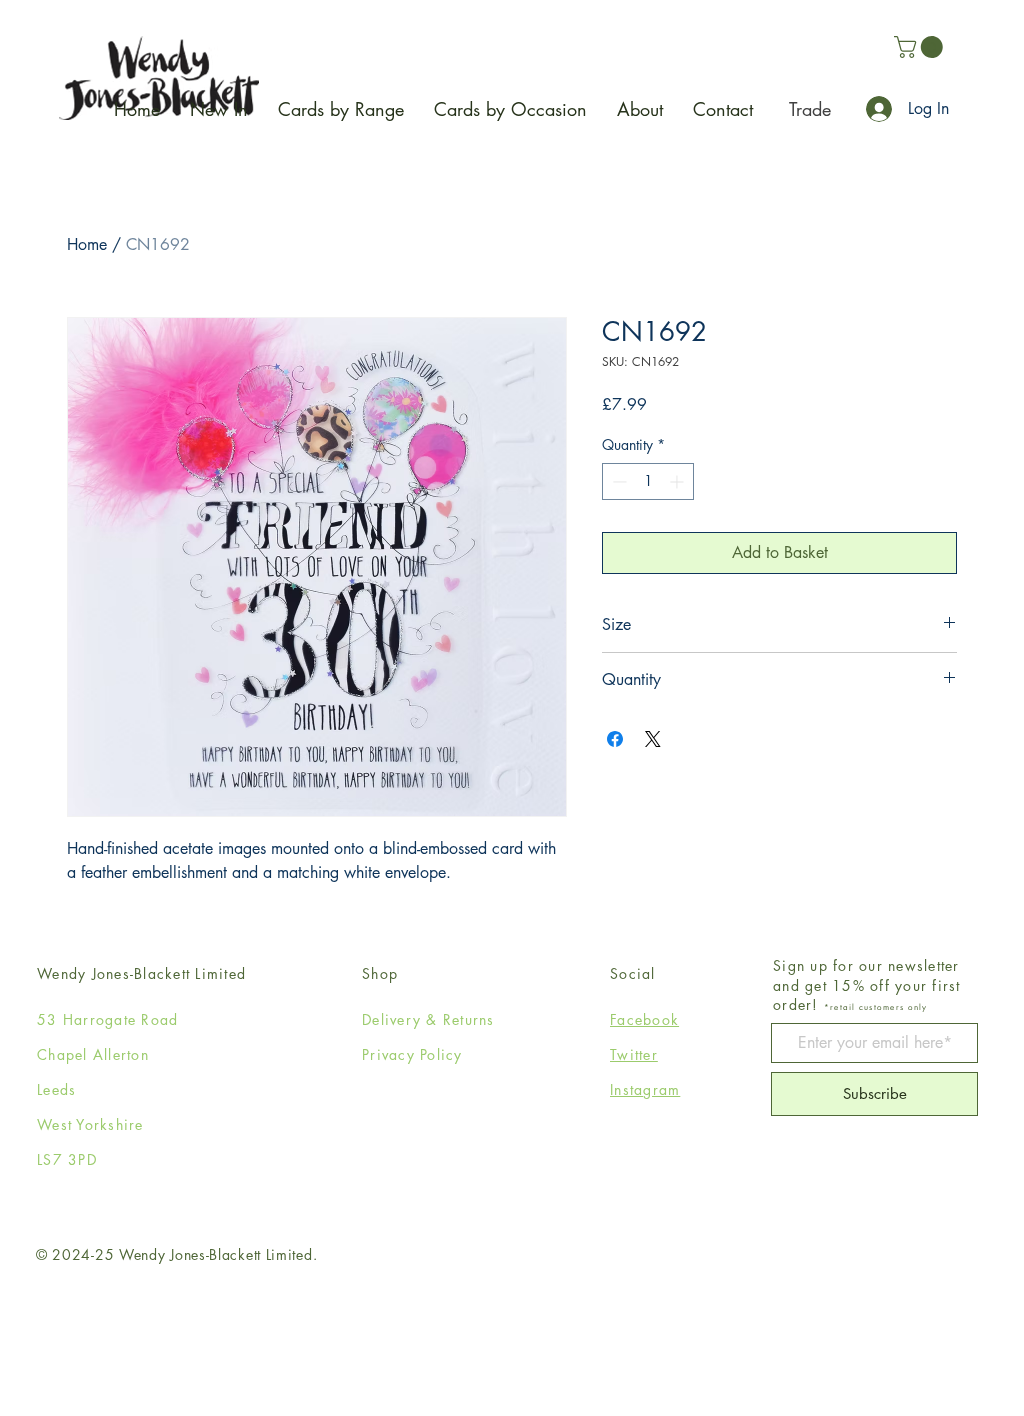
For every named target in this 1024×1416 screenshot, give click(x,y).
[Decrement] (617, 481)
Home (87, 244)
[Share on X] (653, 739)
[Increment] (678, 481)
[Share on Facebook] (615, 739)
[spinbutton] (648, 481)
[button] (921, 47)
